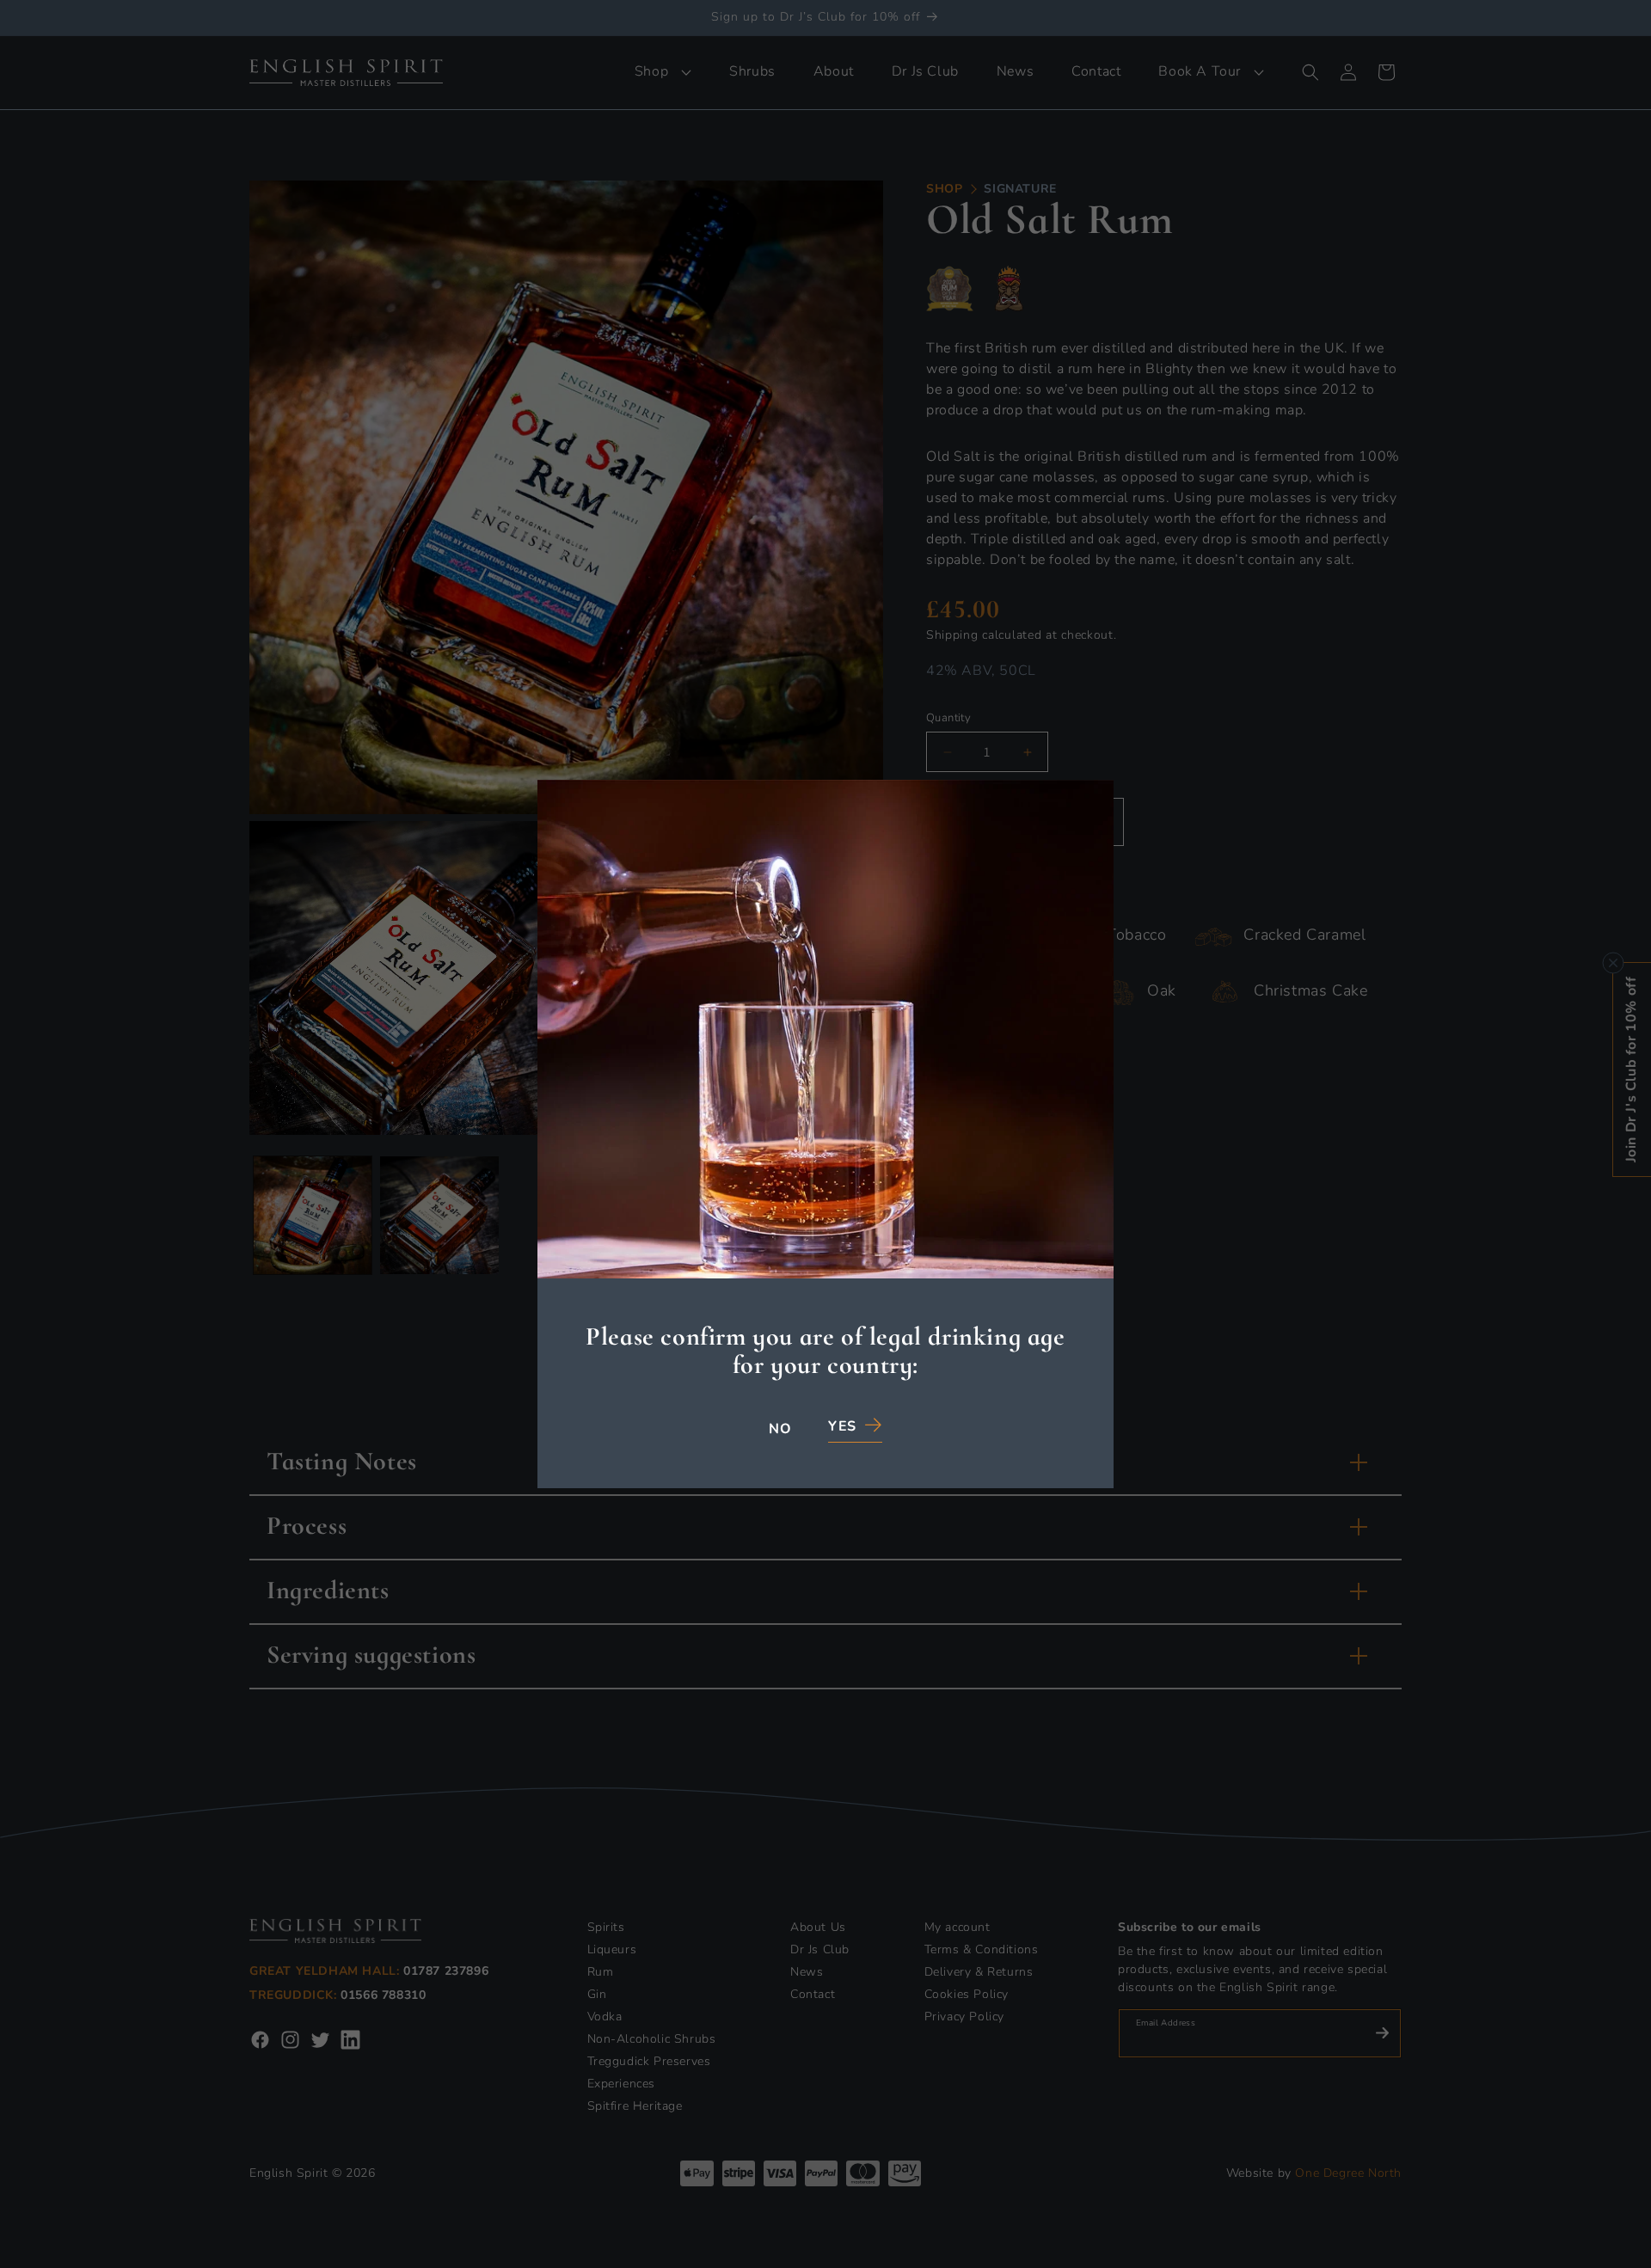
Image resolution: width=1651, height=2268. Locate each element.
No (780, 1430)
